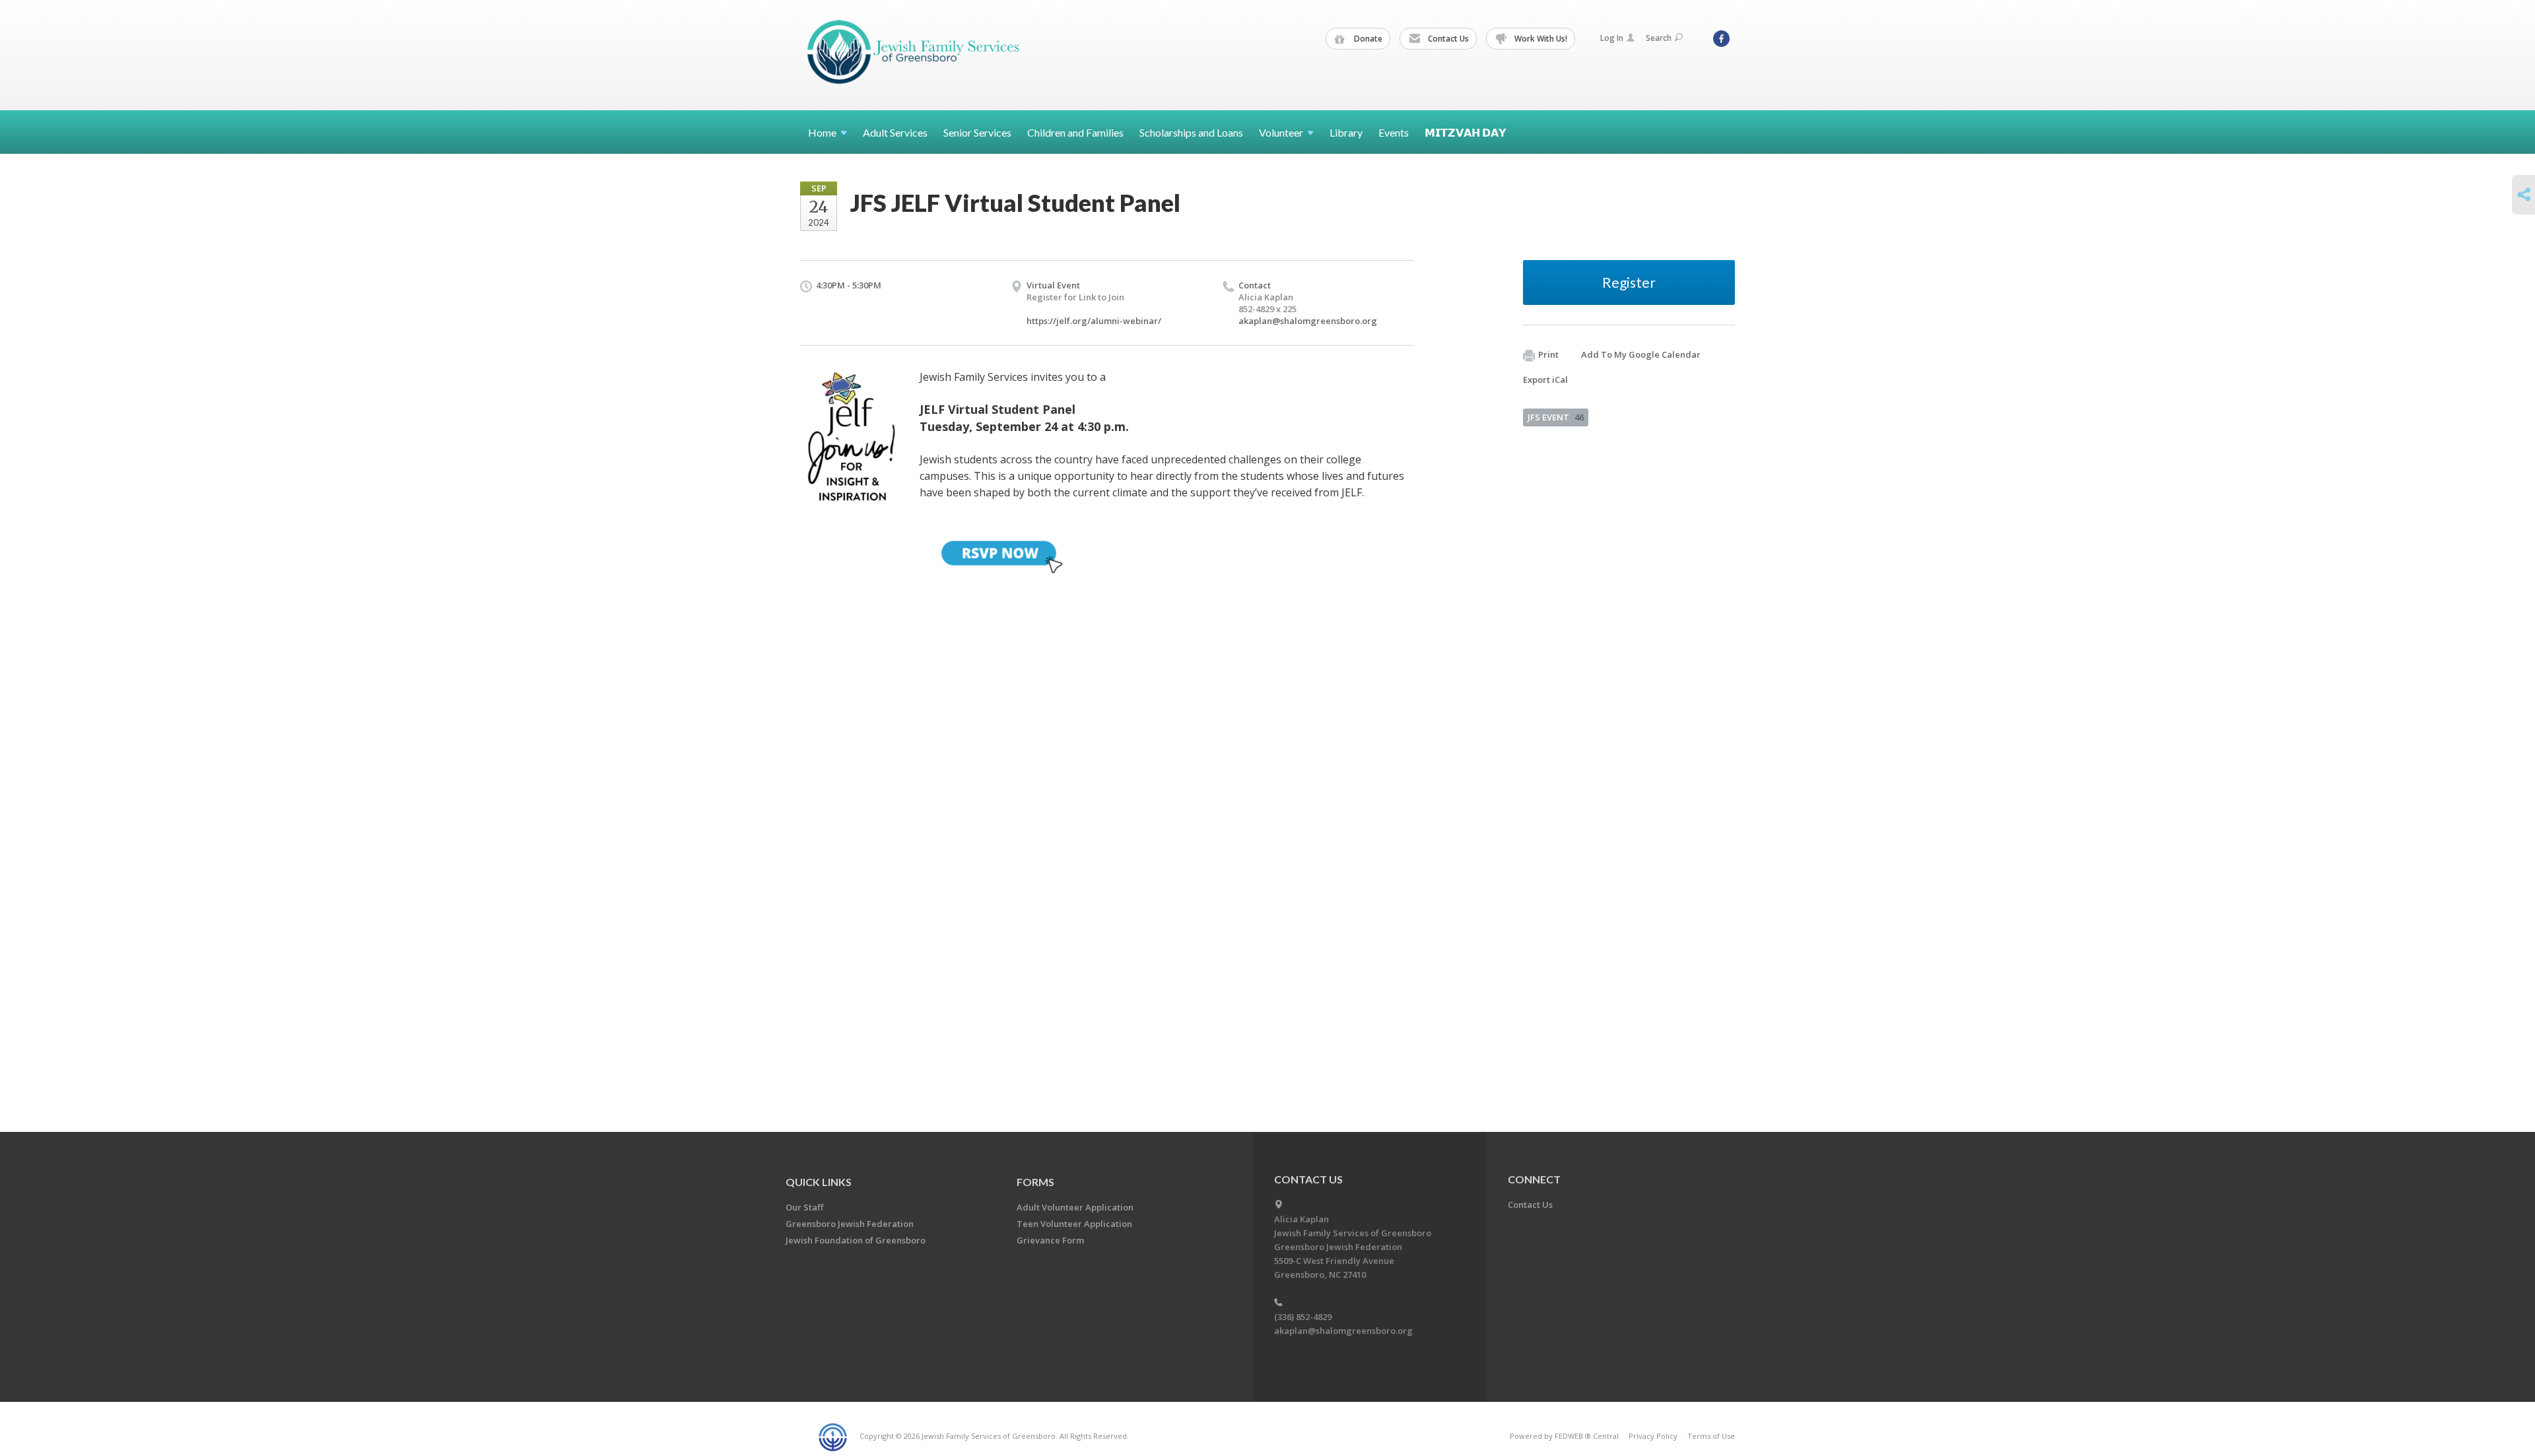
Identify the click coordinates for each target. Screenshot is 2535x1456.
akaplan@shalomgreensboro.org (1308, 321)
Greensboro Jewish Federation (850, 1224)
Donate (1367, 39)
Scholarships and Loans (1191, 132)
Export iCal (1545, 380)
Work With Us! (1540, 39)
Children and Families (1075, 132)
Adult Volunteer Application (1075, 1207)
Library (1346, 132)
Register (1629, 282)
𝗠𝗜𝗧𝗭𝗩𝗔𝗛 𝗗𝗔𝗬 (1466, 132)
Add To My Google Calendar (1641, 354)
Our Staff (804, 1207)
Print (1548, 354)
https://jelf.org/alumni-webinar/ (1094, 321)
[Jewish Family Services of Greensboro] (914, 54)
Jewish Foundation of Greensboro (856, 1240)
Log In (1612, 38)
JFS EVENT (1556, 417)
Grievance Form (1050, 1240)
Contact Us (1447, 39)
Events (1394, 132)
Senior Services (977, 132)
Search (1659, 38)
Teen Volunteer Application (1074, 1224)
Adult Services (895, 132)
